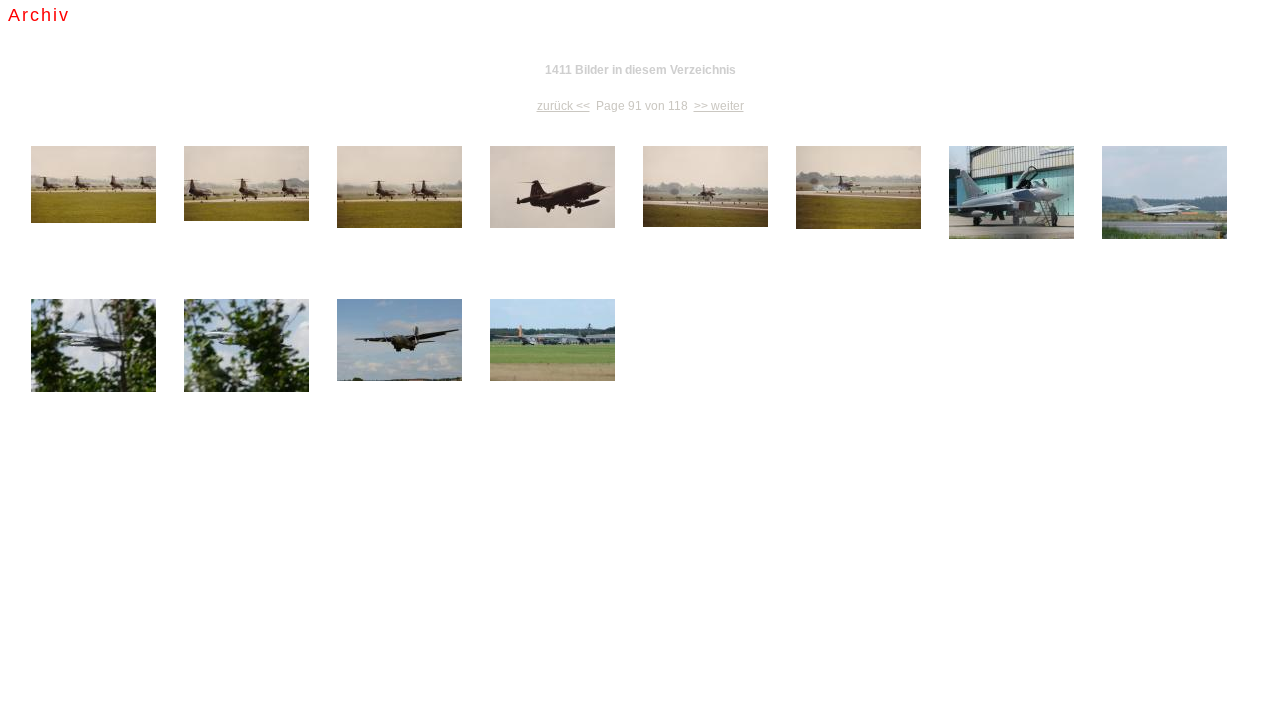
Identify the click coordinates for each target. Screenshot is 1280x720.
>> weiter (719, 106)
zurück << (563, 106)
